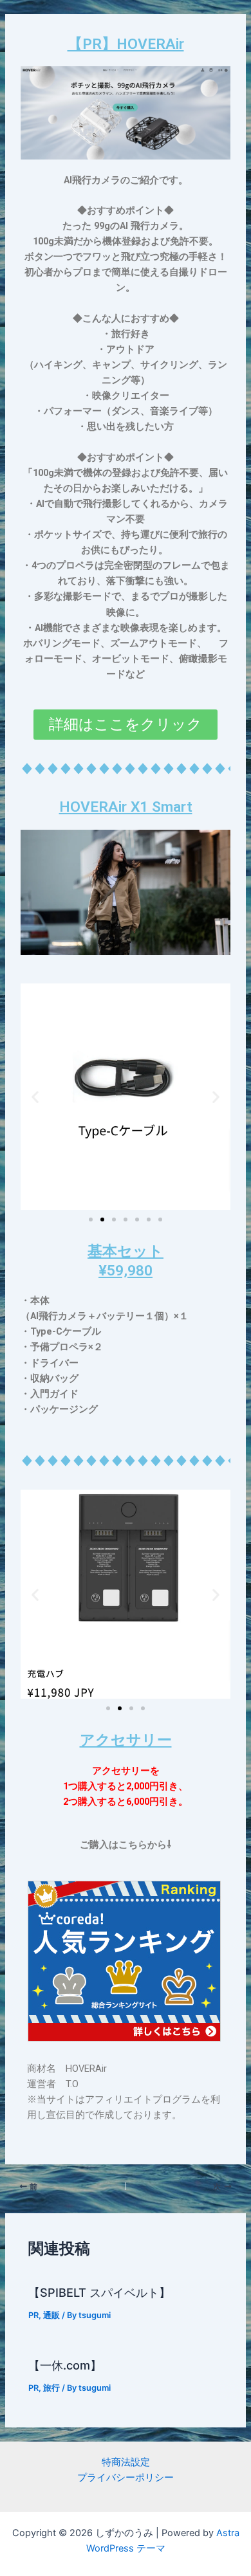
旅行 (51, 2388)
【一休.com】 (65, 2365)
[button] (35, 1096)
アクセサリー (126, 1740)
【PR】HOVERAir (126, 44)
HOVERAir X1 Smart (126, 807)
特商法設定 (126, 2462)
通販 (51, 2315)
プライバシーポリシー (126, 2478)
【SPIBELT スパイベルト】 (99, 2292)
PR (33, 2315)
